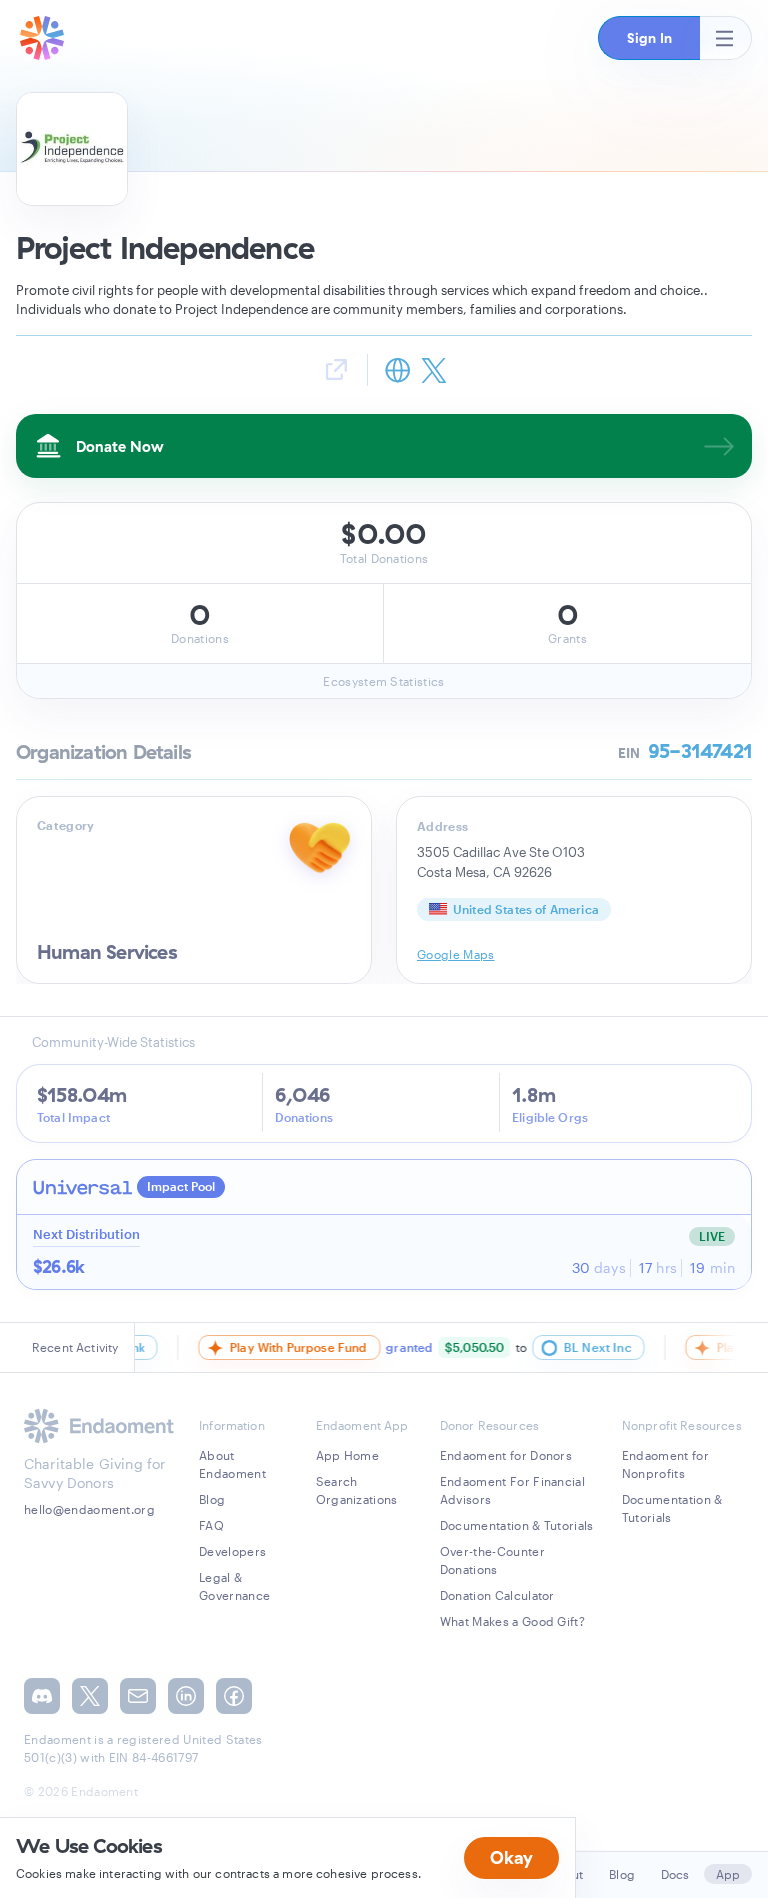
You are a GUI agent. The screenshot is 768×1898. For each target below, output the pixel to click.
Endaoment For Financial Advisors (512, 1490)
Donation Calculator (497, 1595)
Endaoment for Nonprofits (665, 1464)
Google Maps (456, 954)
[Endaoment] (42, 38)
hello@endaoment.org (89, 1509)
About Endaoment (232, 1464)
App (728, 1874)
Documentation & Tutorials (517, 1525)
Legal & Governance (234, 1586)
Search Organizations (357, 1490)
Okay (511, 1857)
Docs (675, 1874)
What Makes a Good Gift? (512, 1621)
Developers (232, 1551)
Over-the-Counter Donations (492, 1560)
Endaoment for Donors (506, 1455)
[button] (649, 38)
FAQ (211, 1525)
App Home (348, 1455)
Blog (212, 1499)
